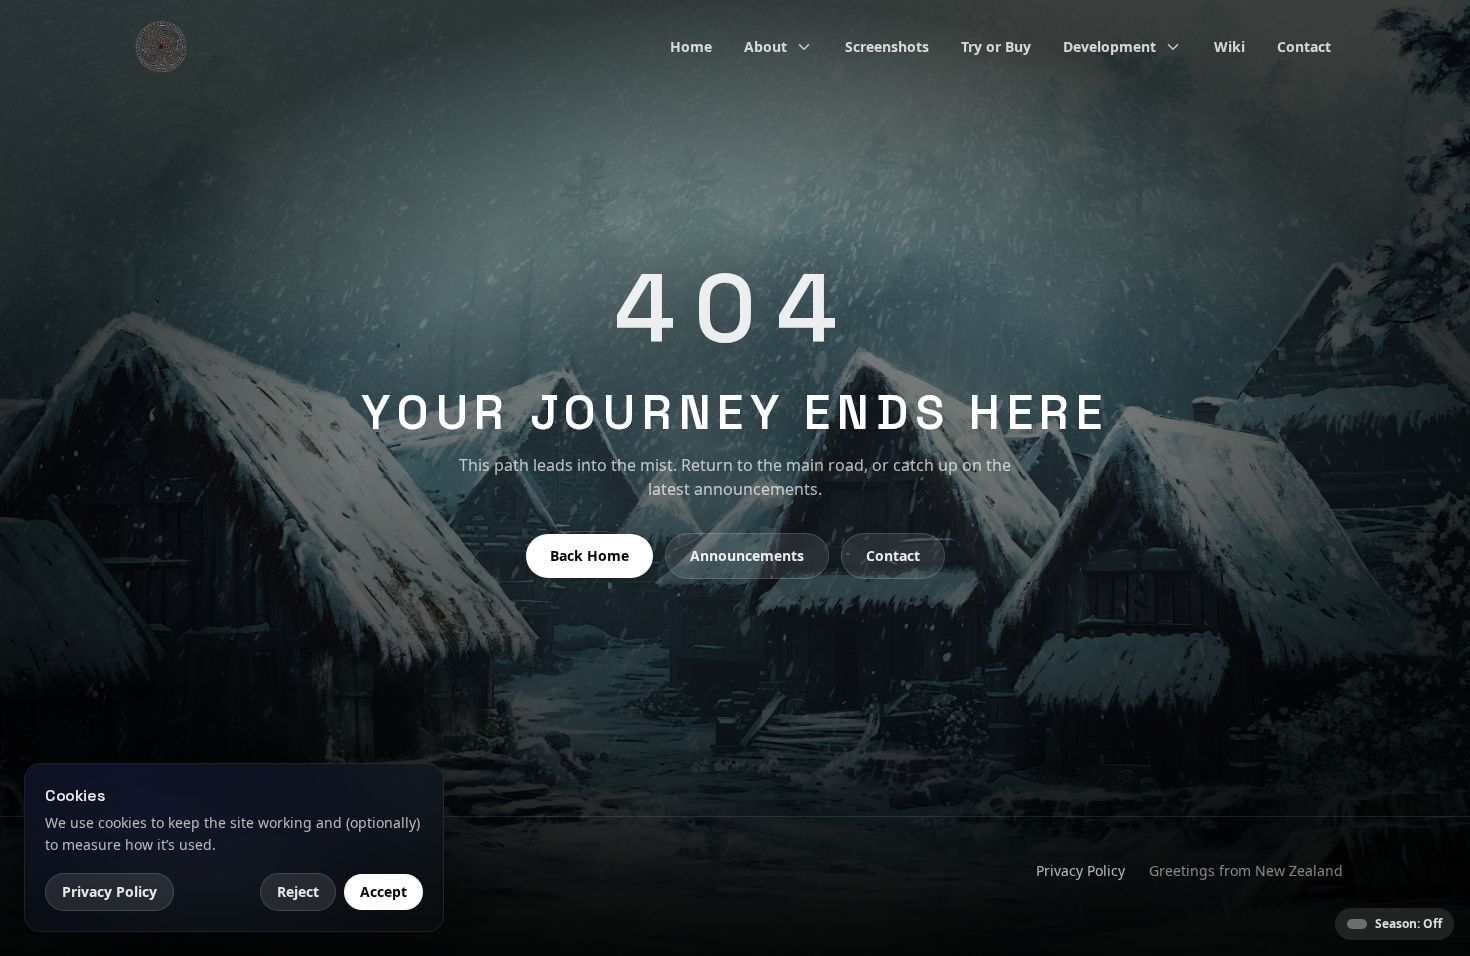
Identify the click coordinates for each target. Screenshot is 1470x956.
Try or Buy (996, 46)
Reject (298, 891)
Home (691, 46)
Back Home (589, 555)
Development (1109, 46)
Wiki (1229, 46)
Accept (383, 891)
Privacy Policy (1080, 870)
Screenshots (887, 46)
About (765, 46)
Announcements (747, 555)
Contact (1304, 46)
